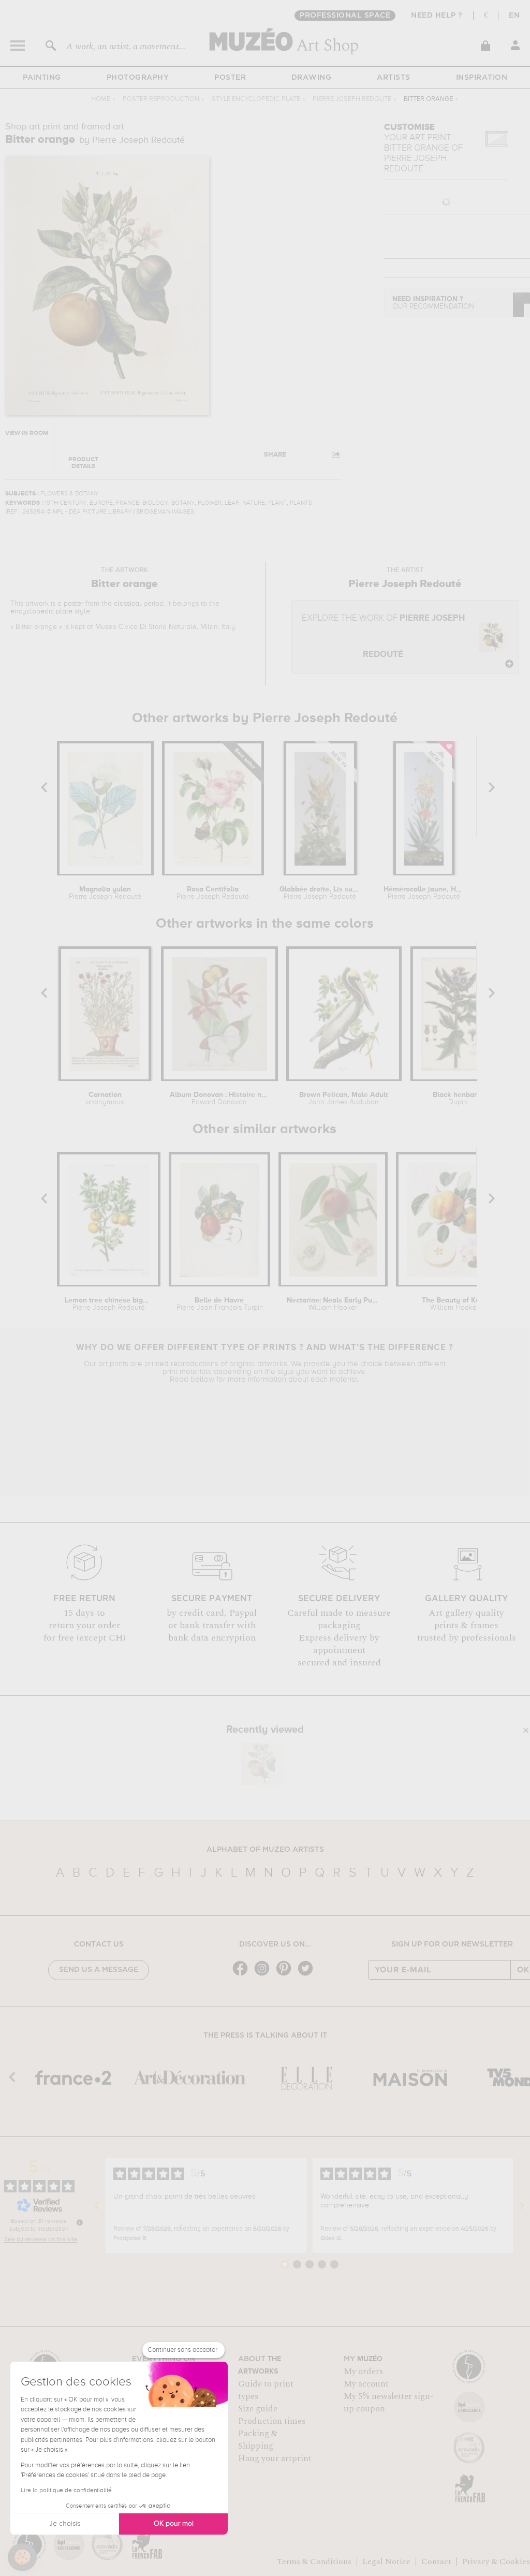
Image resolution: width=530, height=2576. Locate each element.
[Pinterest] (286, 1975)
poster (73, 604)
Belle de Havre (220, 1304)
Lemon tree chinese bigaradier (109, 1304)
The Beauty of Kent (454, 1304)
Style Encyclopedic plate (256, 99)
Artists (394, 78)
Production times (272, 2421)
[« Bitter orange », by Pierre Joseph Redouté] (262, 1764)
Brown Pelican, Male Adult (344, 1099)
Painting (42, 78)
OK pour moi (174, 2524)
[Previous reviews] (97, 2205)
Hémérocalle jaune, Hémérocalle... (424, 893)
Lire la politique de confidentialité (66, 2491)
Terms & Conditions (314, 2562)
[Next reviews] (522, 2205)
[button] (22, 2557)
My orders (363, 2372)
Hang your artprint (275, 2458)
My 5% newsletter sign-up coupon (388, 2403)
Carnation (105, 1099)
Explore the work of (383, 636)
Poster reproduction (161, 99)
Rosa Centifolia (213, 893)
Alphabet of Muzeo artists (265, 1850)
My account (366, 2384)
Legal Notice (386, 2562)
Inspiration (482, 78)
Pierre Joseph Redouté (352, 99)
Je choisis (65, 2524)
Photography (138, 78)
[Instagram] (264, 1975)
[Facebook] (243, 1975)
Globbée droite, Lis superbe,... (320, 893)
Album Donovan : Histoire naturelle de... (219, 1099)
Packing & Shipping (258, 2440)
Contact (436, 2562)
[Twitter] (308, 1975)
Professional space (345, 16)
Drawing (312, 78)
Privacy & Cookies (496, 2562)
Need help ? (437, 16)
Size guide (258, 2409)
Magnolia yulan (105, 893)
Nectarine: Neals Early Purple (333, 1304)
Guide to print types (266, 2390)
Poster (230, 78)
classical (128, 604)
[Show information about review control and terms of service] (80, 2222)
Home (101, 99)
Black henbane (458, 1099)
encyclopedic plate (41, 611)
